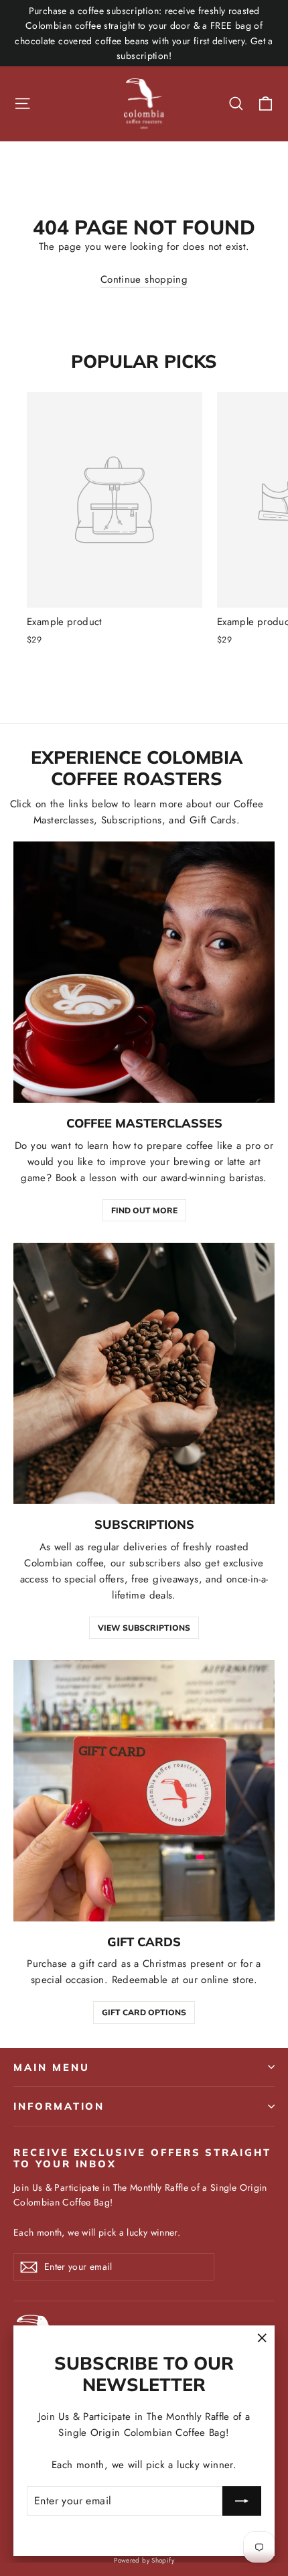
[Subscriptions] (144, 1373)
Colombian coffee (64, 1563)
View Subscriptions (144, 1628)
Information (59, 2106)
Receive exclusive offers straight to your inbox (142, 2158)
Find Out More (144, 1210)
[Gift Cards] (144, 1791)
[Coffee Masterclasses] (144, 972)
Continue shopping (144, 279)
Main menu (51, 2067)
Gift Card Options (144, 2012)
